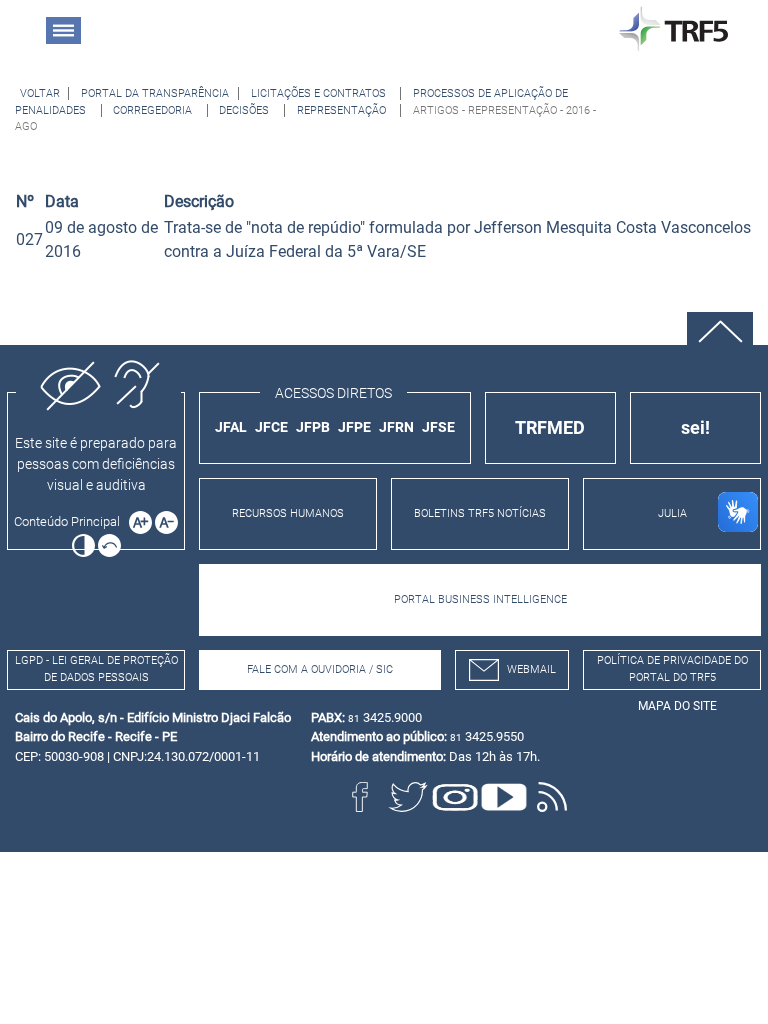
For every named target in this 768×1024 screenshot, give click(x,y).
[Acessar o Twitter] (408, 797)
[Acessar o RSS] (552, 797)
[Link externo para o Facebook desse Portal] (360, 797)
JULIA (672, 513)
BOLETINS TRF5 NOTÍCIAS (480, 513)
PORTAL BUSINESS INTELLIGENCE (480, 599)
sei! (695, 427)
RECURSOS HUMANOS (288, 513)
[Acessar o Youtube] (504, 797)
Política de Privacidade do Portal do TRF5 (672, 669)
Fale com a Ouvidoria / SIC (320, 669)
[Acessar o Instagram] (456, 797)
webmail (531, 669)
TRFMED (550, 427)
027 (29, 239)
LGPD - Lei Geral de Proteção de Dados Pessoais (96, 669)
